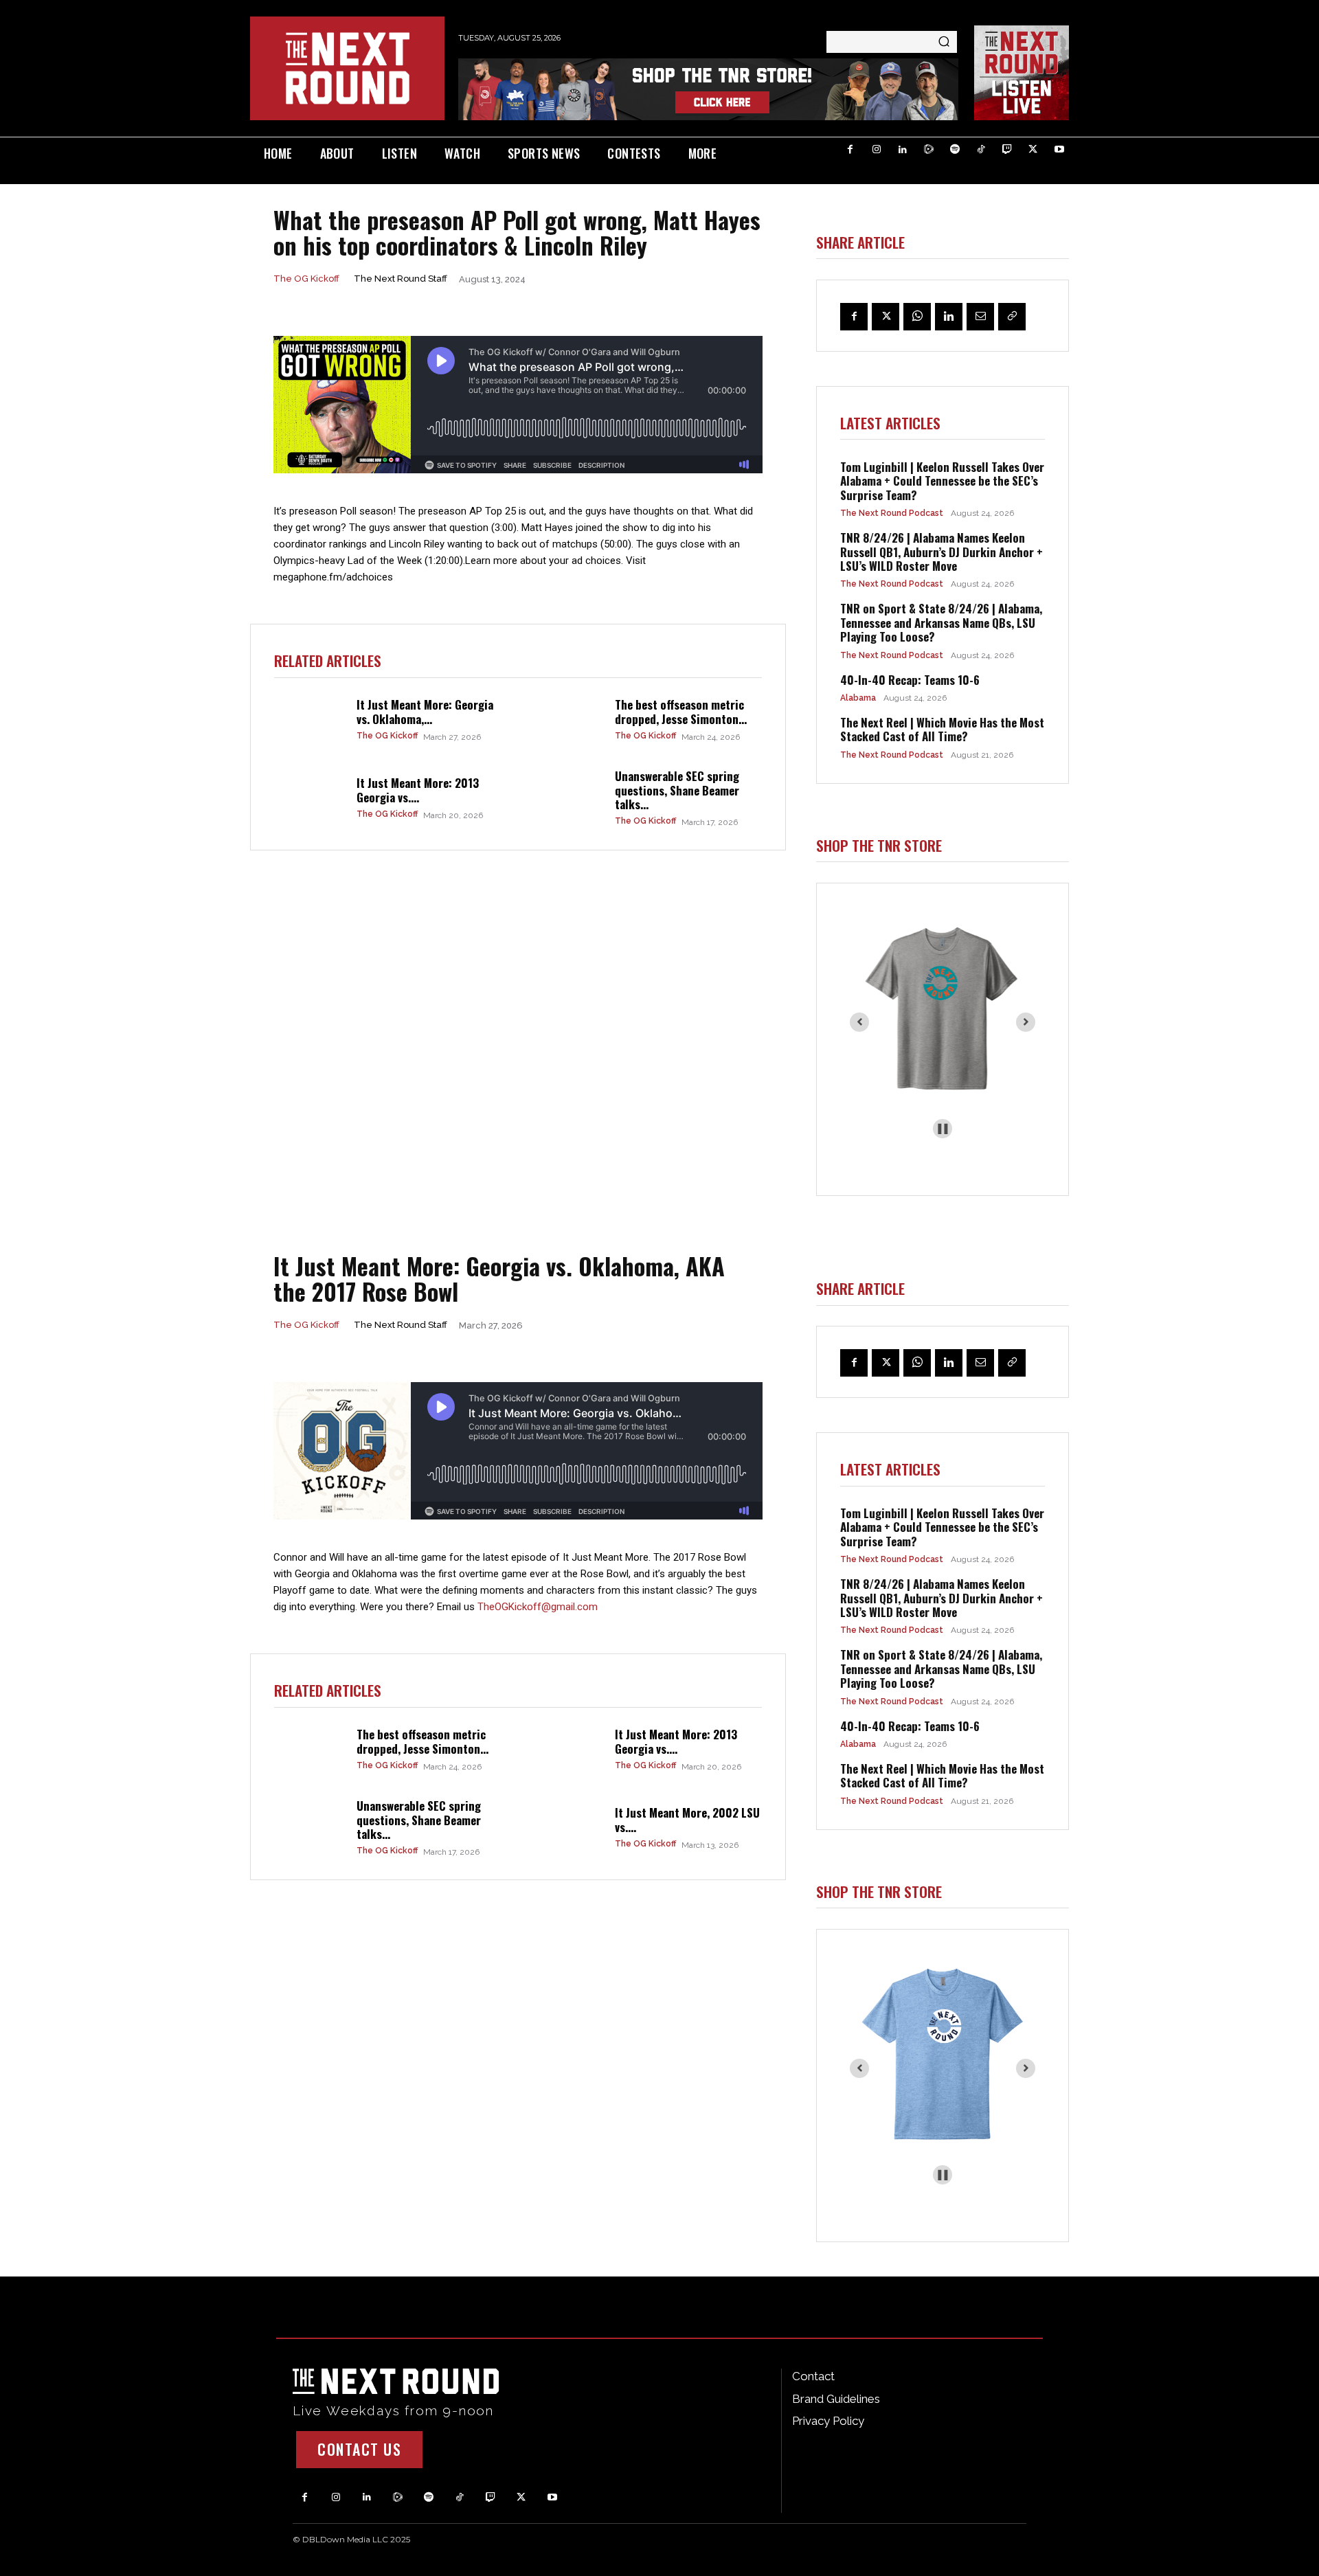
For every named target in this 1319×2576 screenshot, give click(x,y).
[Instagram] (877, 150)
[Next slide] (1026, 1022)
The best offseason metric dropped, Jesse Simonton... (681, 711)
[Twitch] (1007, 150)
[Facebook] (850, 150)
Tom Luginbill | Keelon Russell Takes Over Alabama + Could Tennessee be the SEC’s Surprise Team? (942, 481)
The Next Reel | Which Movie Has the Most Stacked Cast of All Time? (942, 729)
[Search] (944, 42)
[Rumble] (929, 150)
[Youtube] (1059, 150)
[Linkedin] (903, 150)
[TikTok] (981, 150)
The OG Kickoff (306, 279)
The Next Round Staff (401, 279)
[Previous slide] (859, 1022)
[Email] (980, 317)
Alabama (858, 698)
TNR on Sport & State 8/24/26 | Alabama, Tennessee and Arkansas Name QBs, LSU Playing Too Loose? (941, 622)
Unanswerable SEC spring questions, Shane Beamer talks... (677, 790)
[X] (1033, 150)
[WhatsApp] (917, 317)
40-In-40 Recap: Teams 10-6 (910, 680)
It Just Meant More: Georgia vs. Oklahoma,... (425, 711)
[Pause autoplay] (943, 1129)
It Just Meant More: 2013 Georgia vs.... (418, 790)
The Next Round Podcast (892, 513)
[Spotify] (955, 150)
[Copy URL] (1012, 317)
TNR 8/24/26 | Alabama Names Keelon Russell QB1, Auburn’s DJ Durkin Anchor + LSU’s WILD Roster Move (942, 552)
